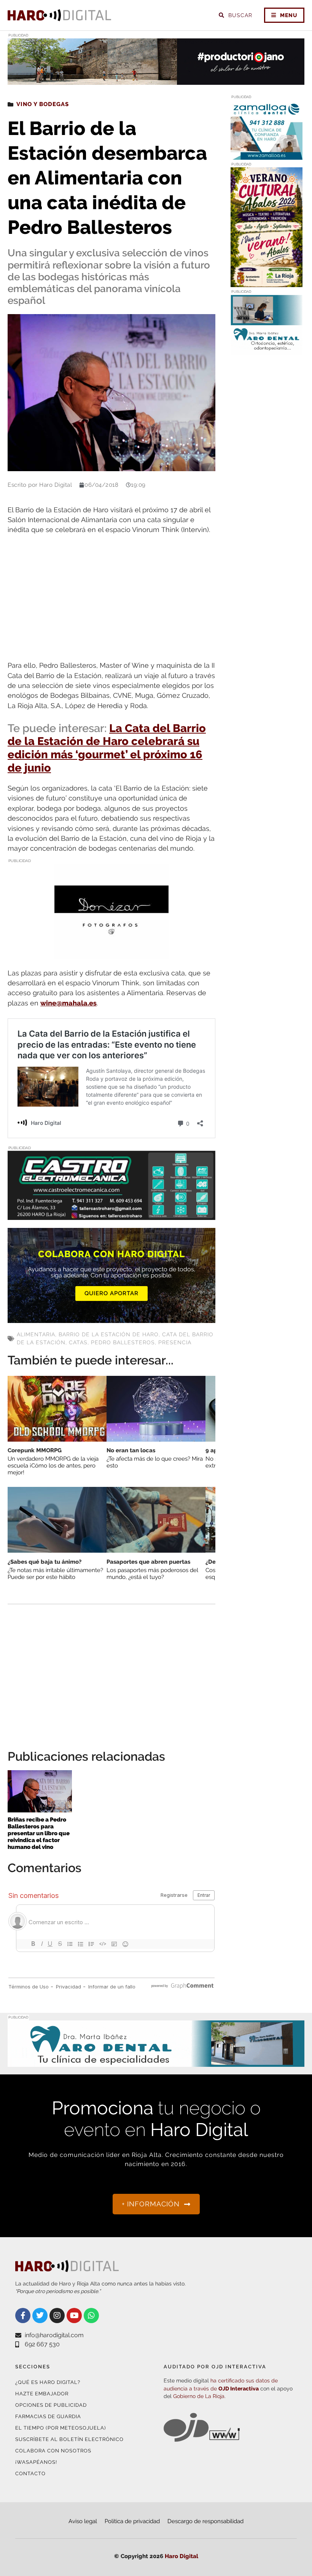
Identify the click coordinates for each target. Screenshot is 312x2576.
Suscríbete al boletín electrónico (69, 2439)
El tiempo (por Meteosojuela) (60, 2428)
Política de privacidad (132, 2521)
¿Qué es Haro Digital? (48, 2382)
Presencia (175, 1342)
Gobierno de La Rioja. (199, 2396)
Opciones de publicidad (51, 2405)
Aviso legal (83, 2521)
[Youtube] (74, 2316)
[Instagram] (57, 2316)
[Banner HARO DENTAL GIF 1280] (156, 2062)
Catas (78, 1342)
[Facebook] (23, 2316)
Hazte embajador (42, 2394)
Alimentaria (36, 1334)
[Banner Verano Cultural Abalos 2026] (267, 282)
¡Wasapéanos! (36, 2462)
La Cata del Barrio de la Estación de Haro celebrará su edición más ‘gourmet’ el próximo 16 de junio (107, 748)
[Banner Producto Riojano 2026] (156, 80)
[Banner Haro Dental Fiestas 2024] (267, 350)
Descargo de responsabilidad (205, 2521)
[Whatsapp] (91, 2316)
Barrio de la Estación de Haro (109, 1334)
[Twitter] (40, 2316)
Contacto (30, 2474)
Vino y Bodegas (43, 104)
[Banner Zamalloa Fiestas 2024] (267, 155)
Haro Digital (181, 2556)
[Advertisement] (111, 598)
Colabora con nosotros (53, 2451)
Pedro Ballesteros (123, 1342)
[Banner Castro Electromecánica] (111, 1215)
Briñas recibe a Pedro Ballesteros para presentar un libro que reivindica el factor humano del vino (39, 1833)
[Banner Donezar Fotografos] (111, 954)
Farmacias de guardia (48, 2416)
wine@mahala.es (68, 1003)
